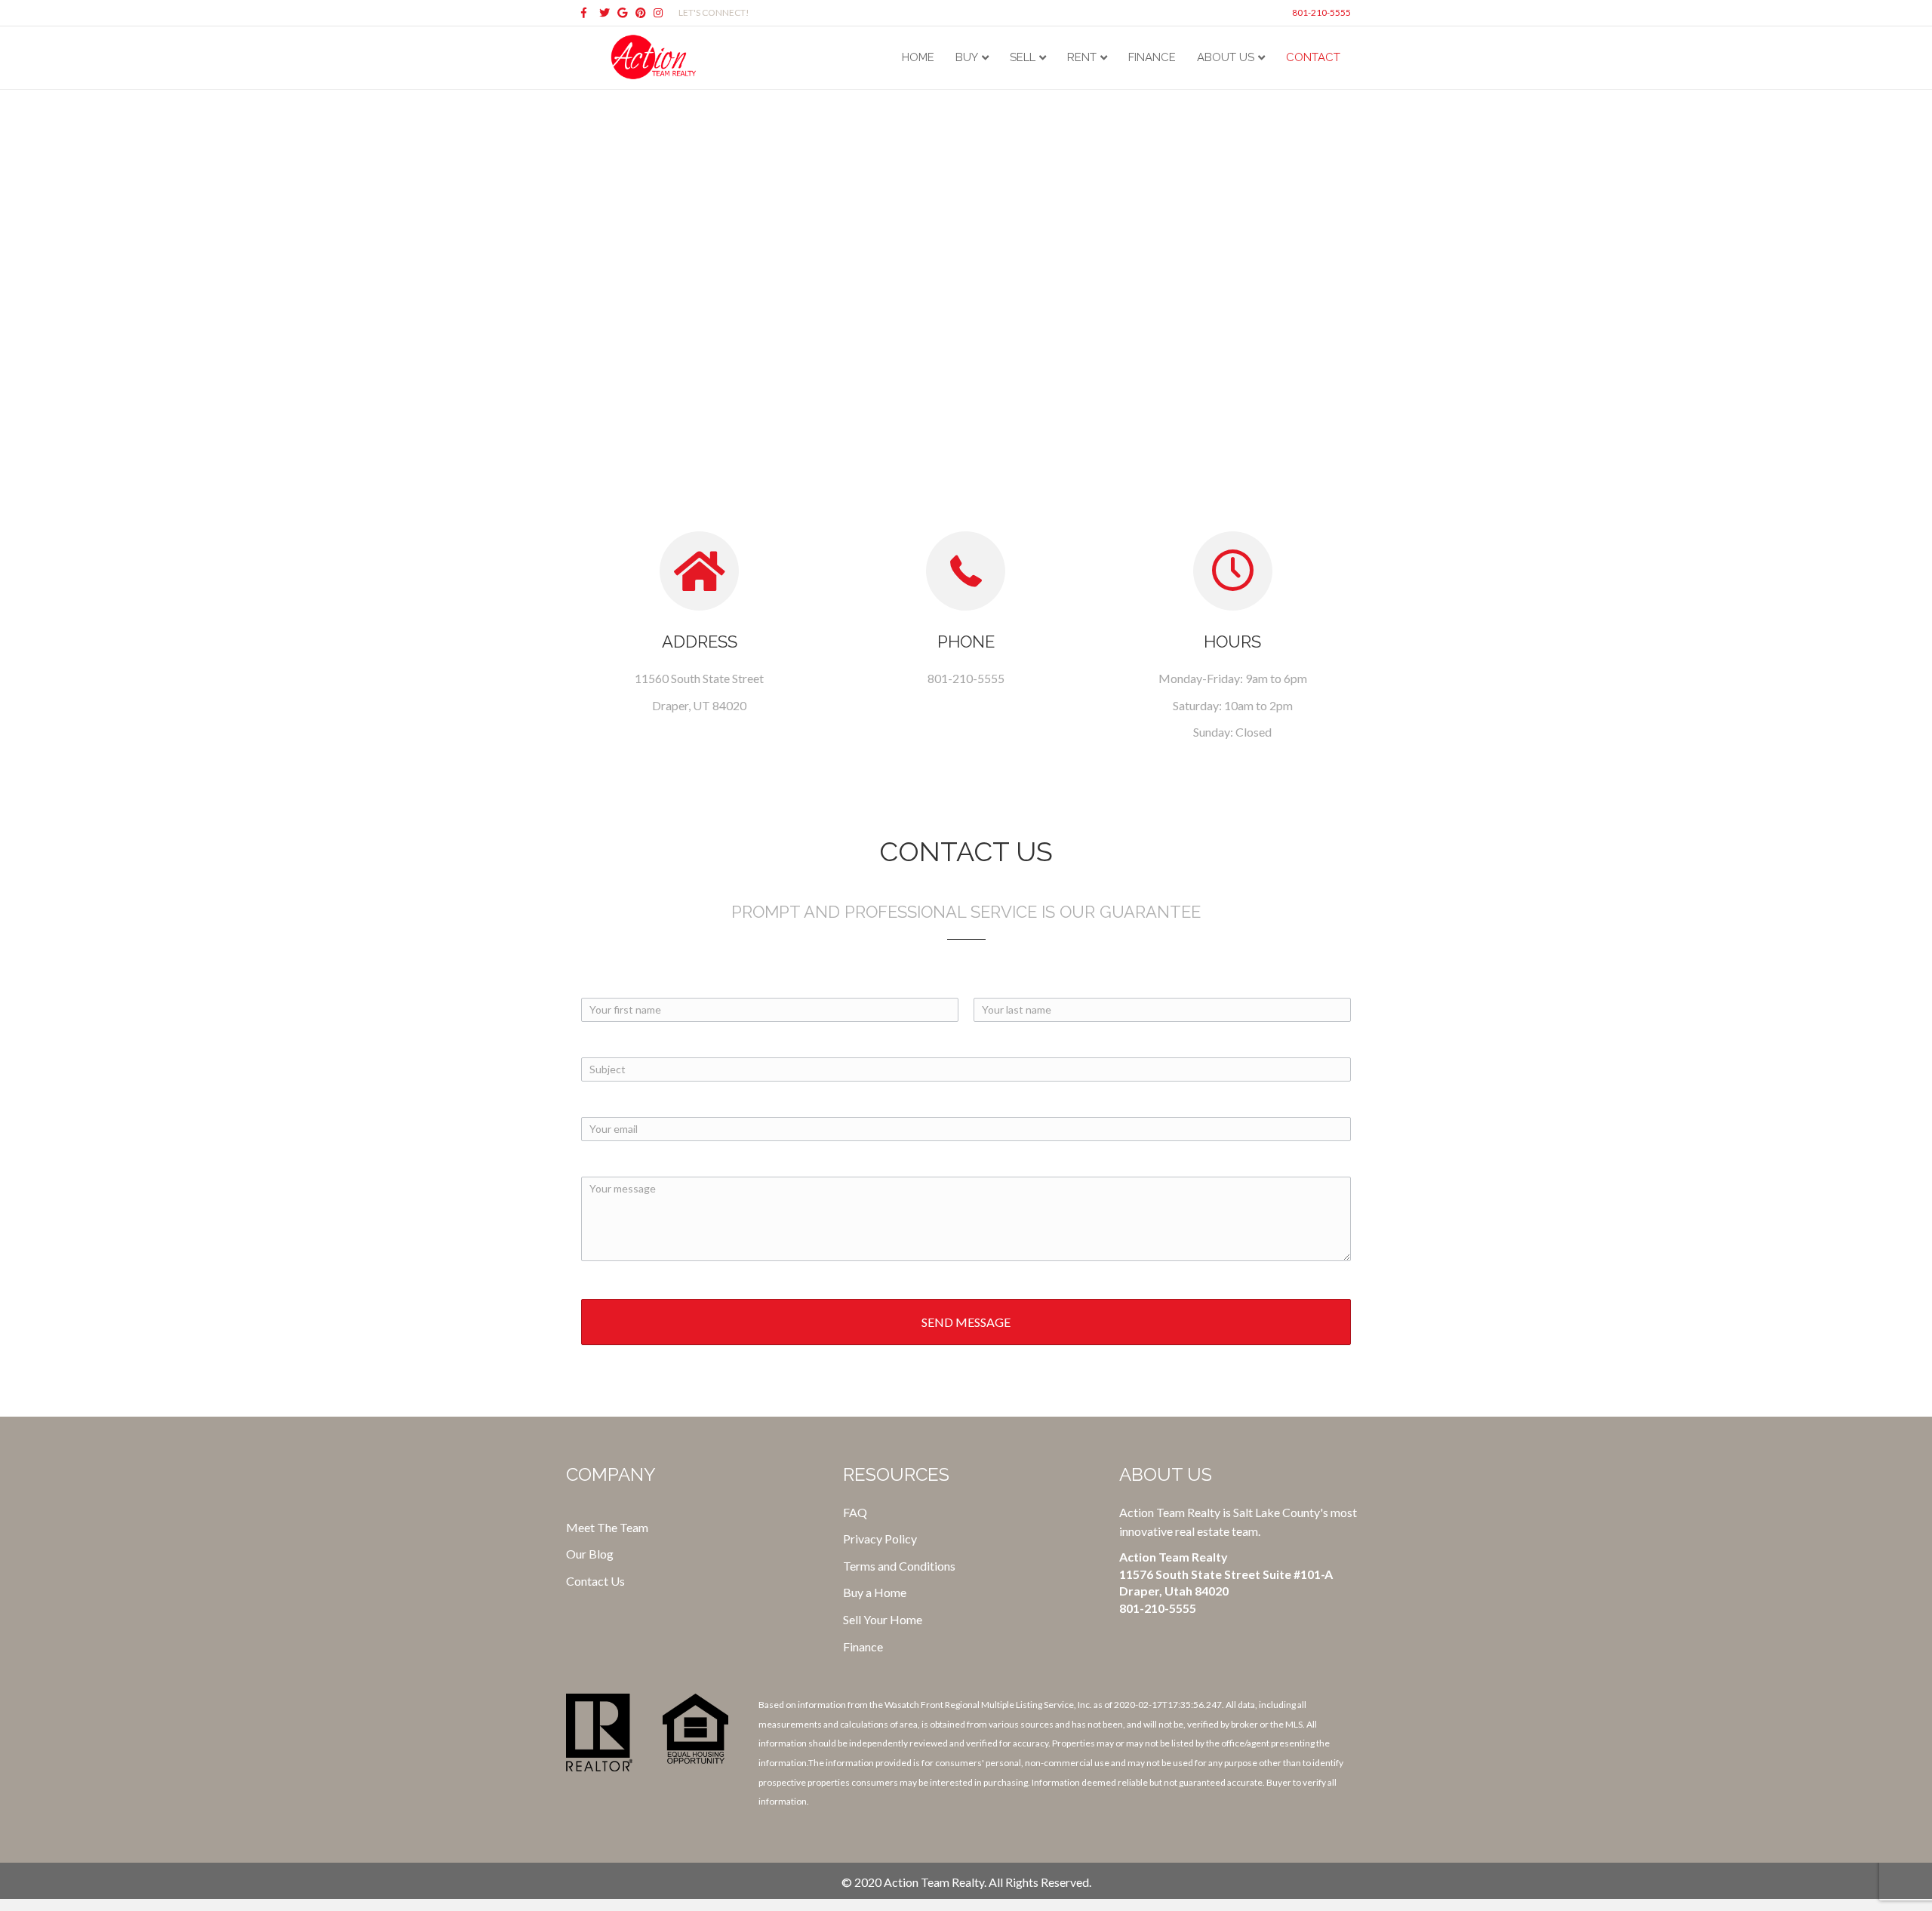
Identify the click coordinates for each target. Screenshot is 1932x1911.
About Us (1226, 57)
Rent (1082, 57)
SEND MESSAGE (966, 1322)
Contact (1313, 57)
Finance (1152, 57)
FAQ (855, 1512)
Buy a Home (875, 1592)
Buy (967, 57)
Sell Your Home (883, 1619)
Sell (1023, 57)
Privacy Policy (880, 1539)
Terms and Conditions (899, 1566)
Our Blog (590, 1554)
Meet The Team (607, 1527)
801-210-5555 (1321, 12)
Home (918, 57)
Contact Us (595, 1581)
